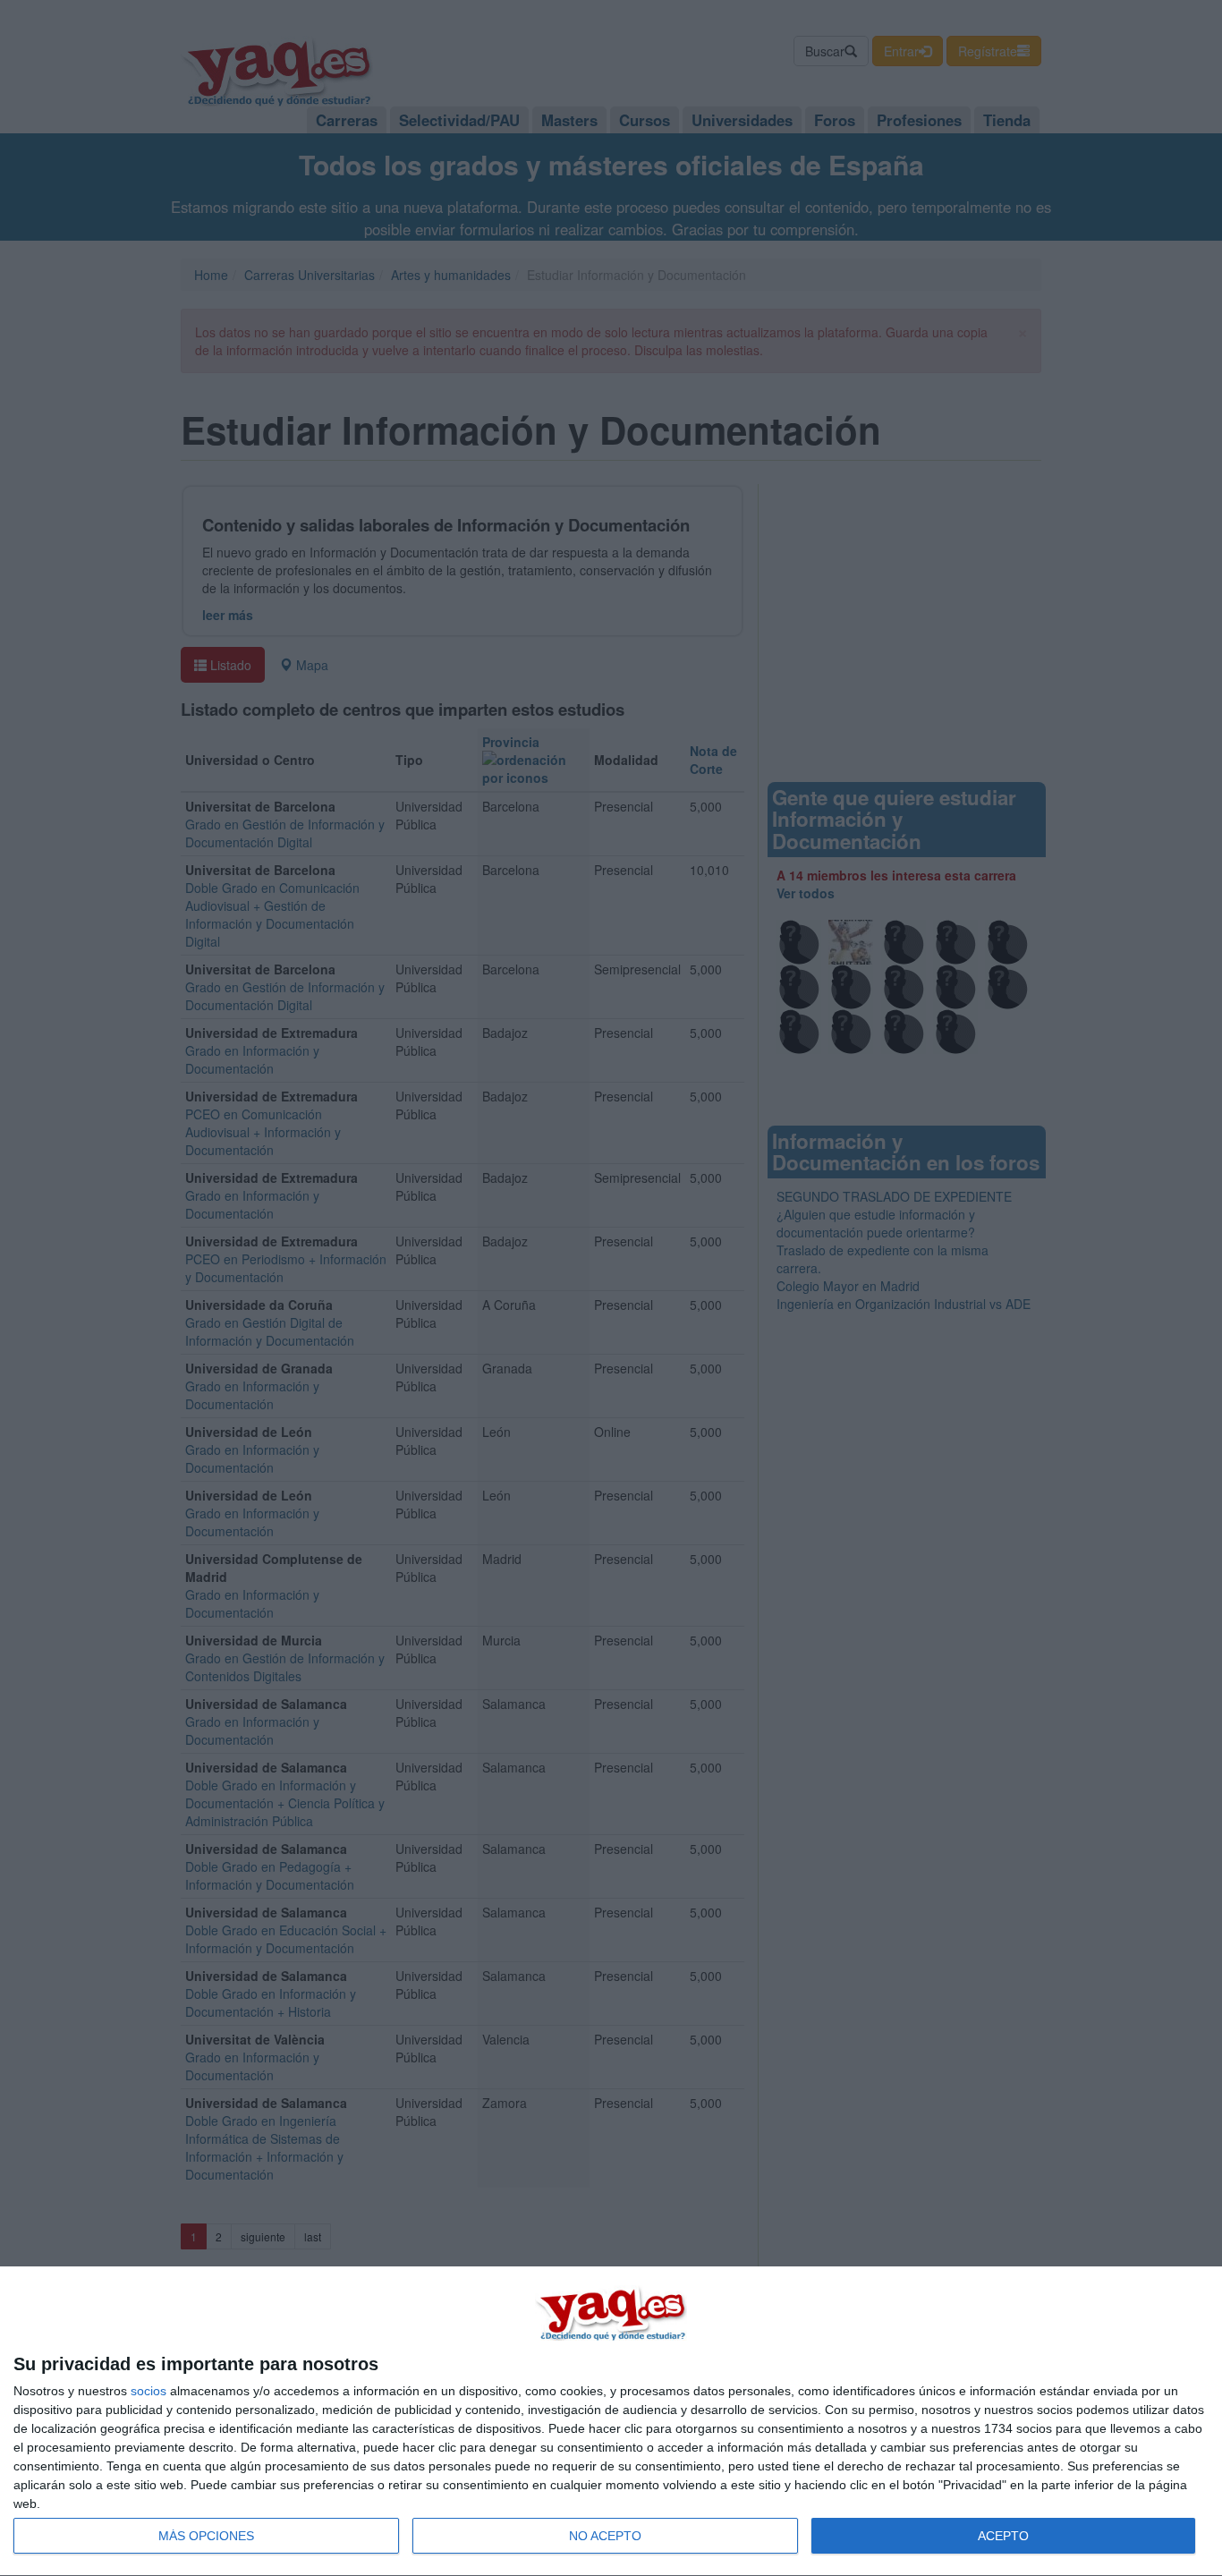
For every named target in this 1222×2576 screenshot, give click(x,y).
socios (149, 2391)
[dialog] (611, 2422)
